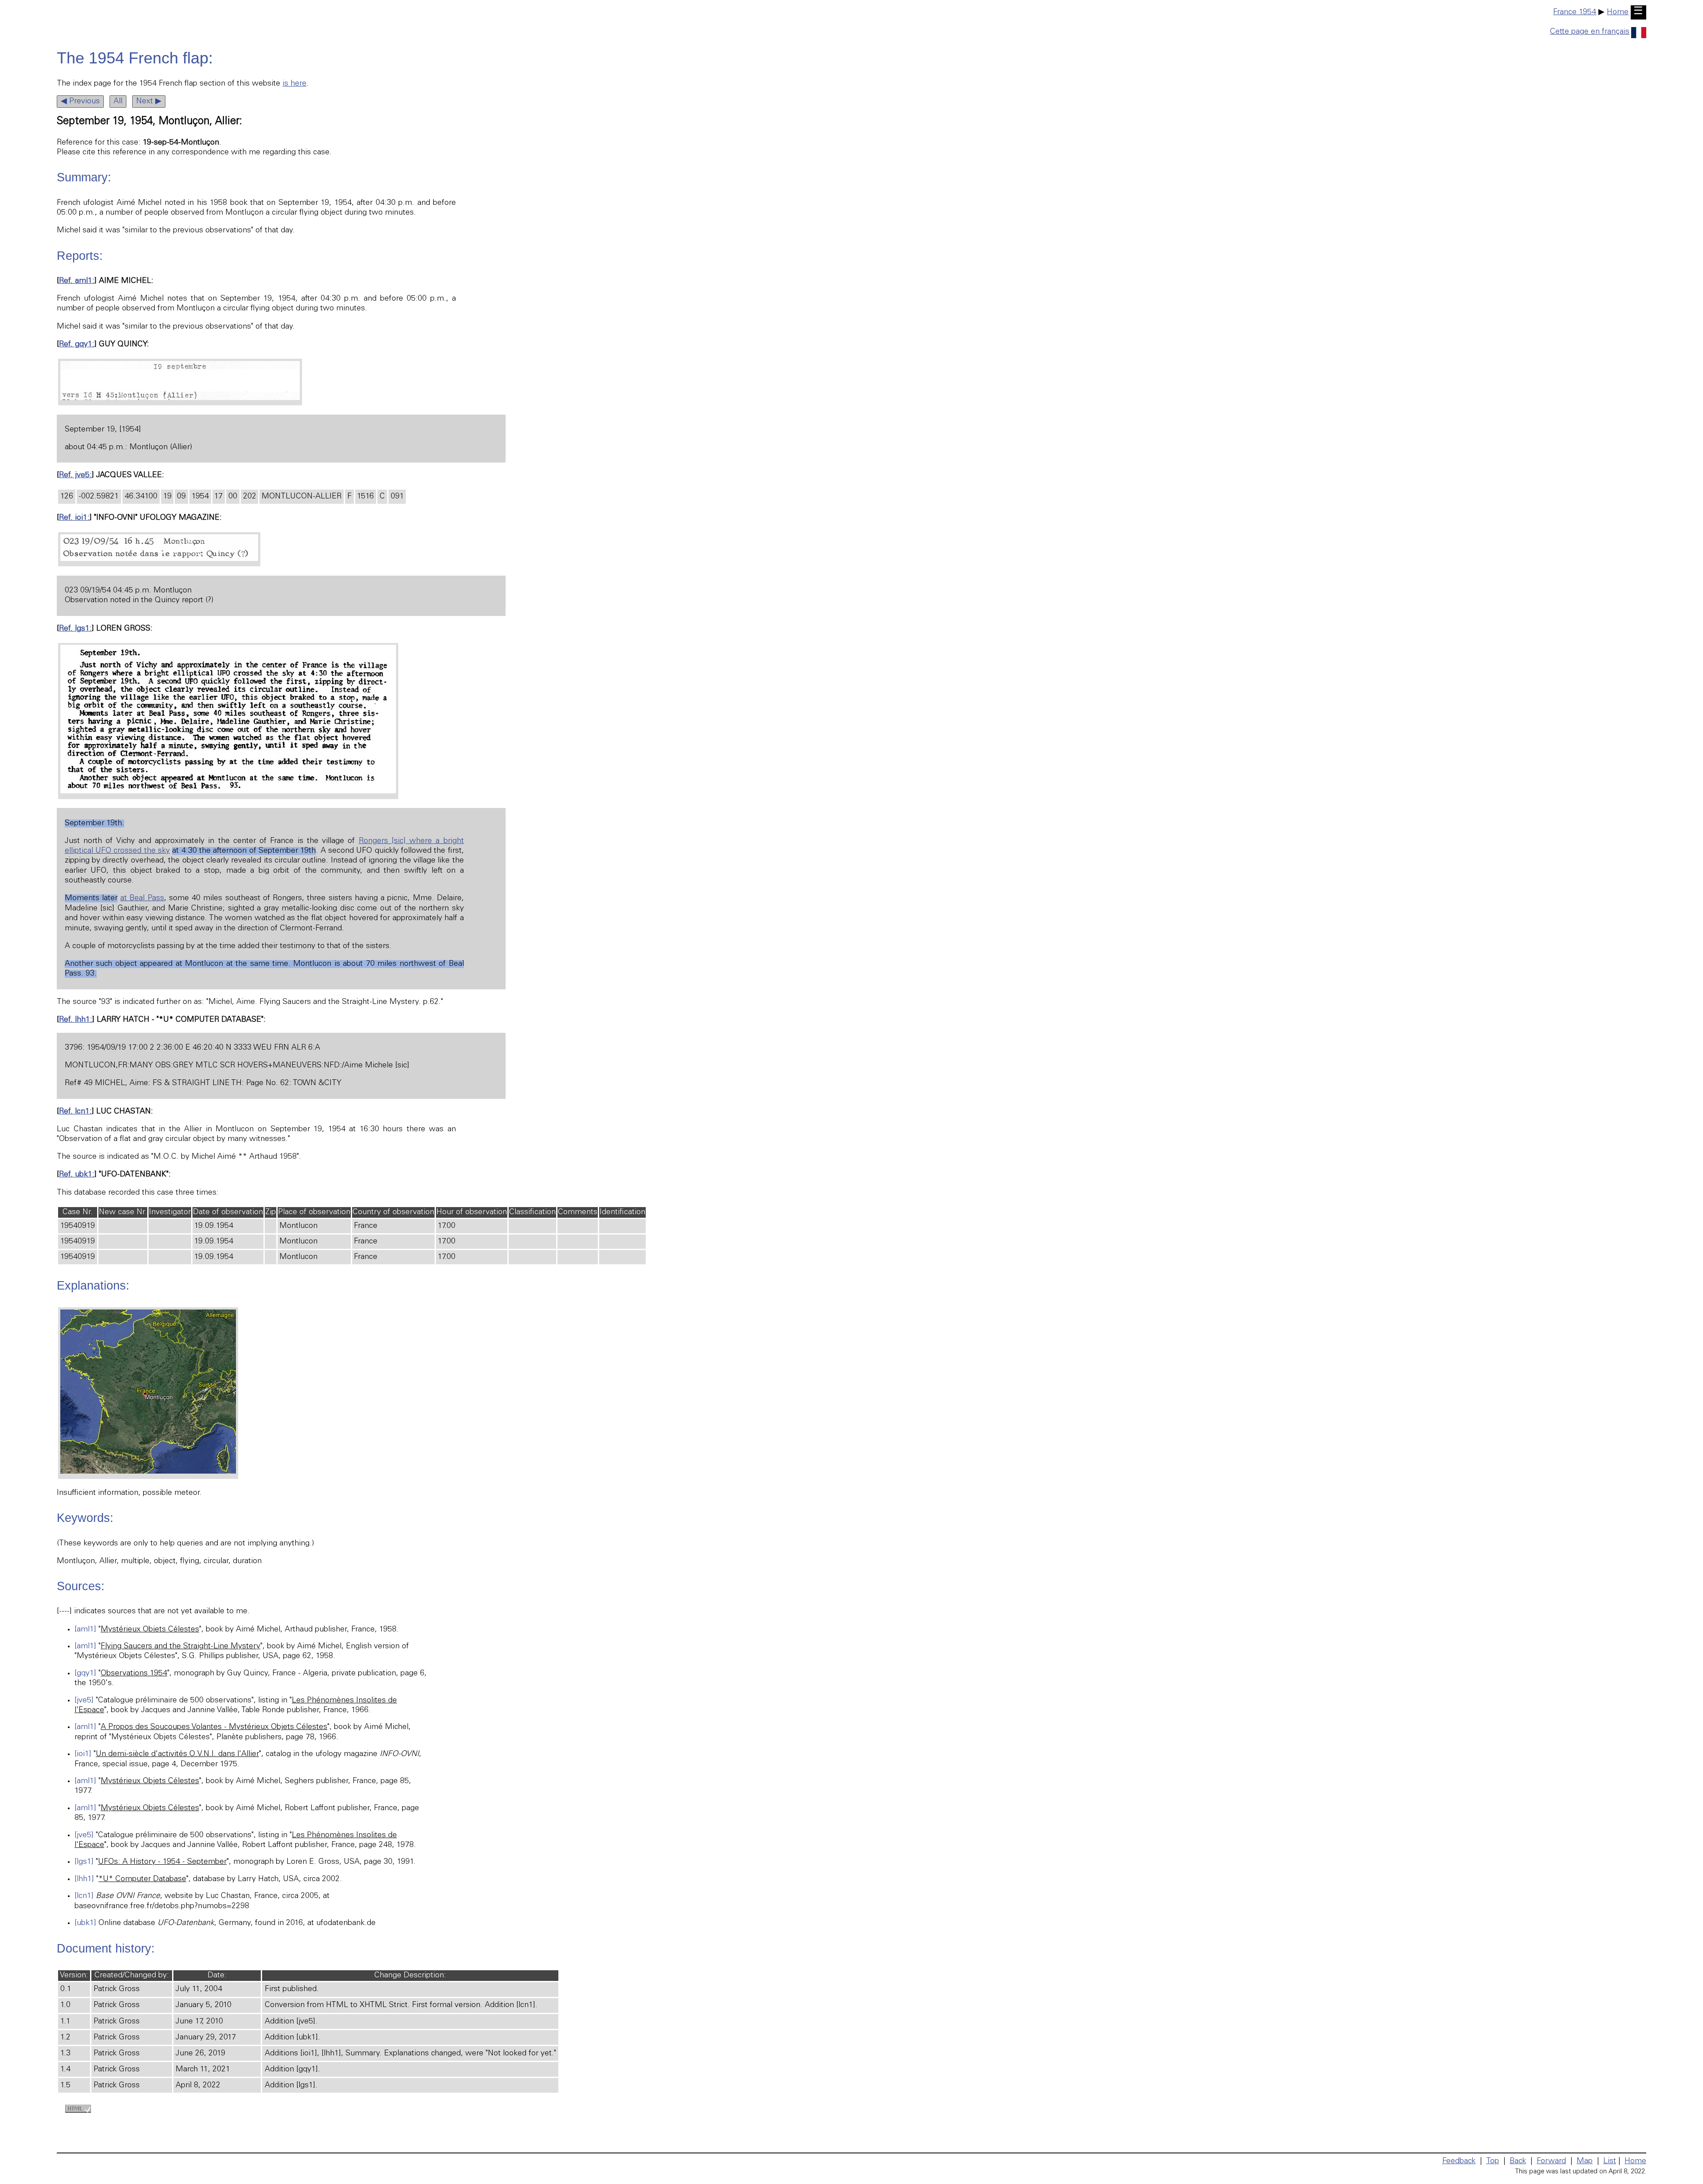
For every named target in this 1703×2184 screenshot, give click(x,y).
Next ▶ (149, 102)
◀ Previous (80, 102)
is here (294, 84)
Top (1493, 2161)
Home (1618, 12)
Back (1518, 2161)
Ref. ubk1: (77, 1175)
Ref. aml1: (77, 281)
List (1610, 2161)
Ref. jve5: (75, 475)
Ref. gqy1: (77, 345)
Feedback (1459, 2161)
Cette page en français (1590, 32)
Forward (1551, 2161)
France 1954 (1575, 12)
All (118, 102)
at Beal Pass (142, 898)
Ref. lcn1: (75, 1112)
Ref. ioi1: (74, 518)
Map (1585, 2161)
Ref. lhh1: (76, 1020)
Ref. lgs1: (75, 629)
